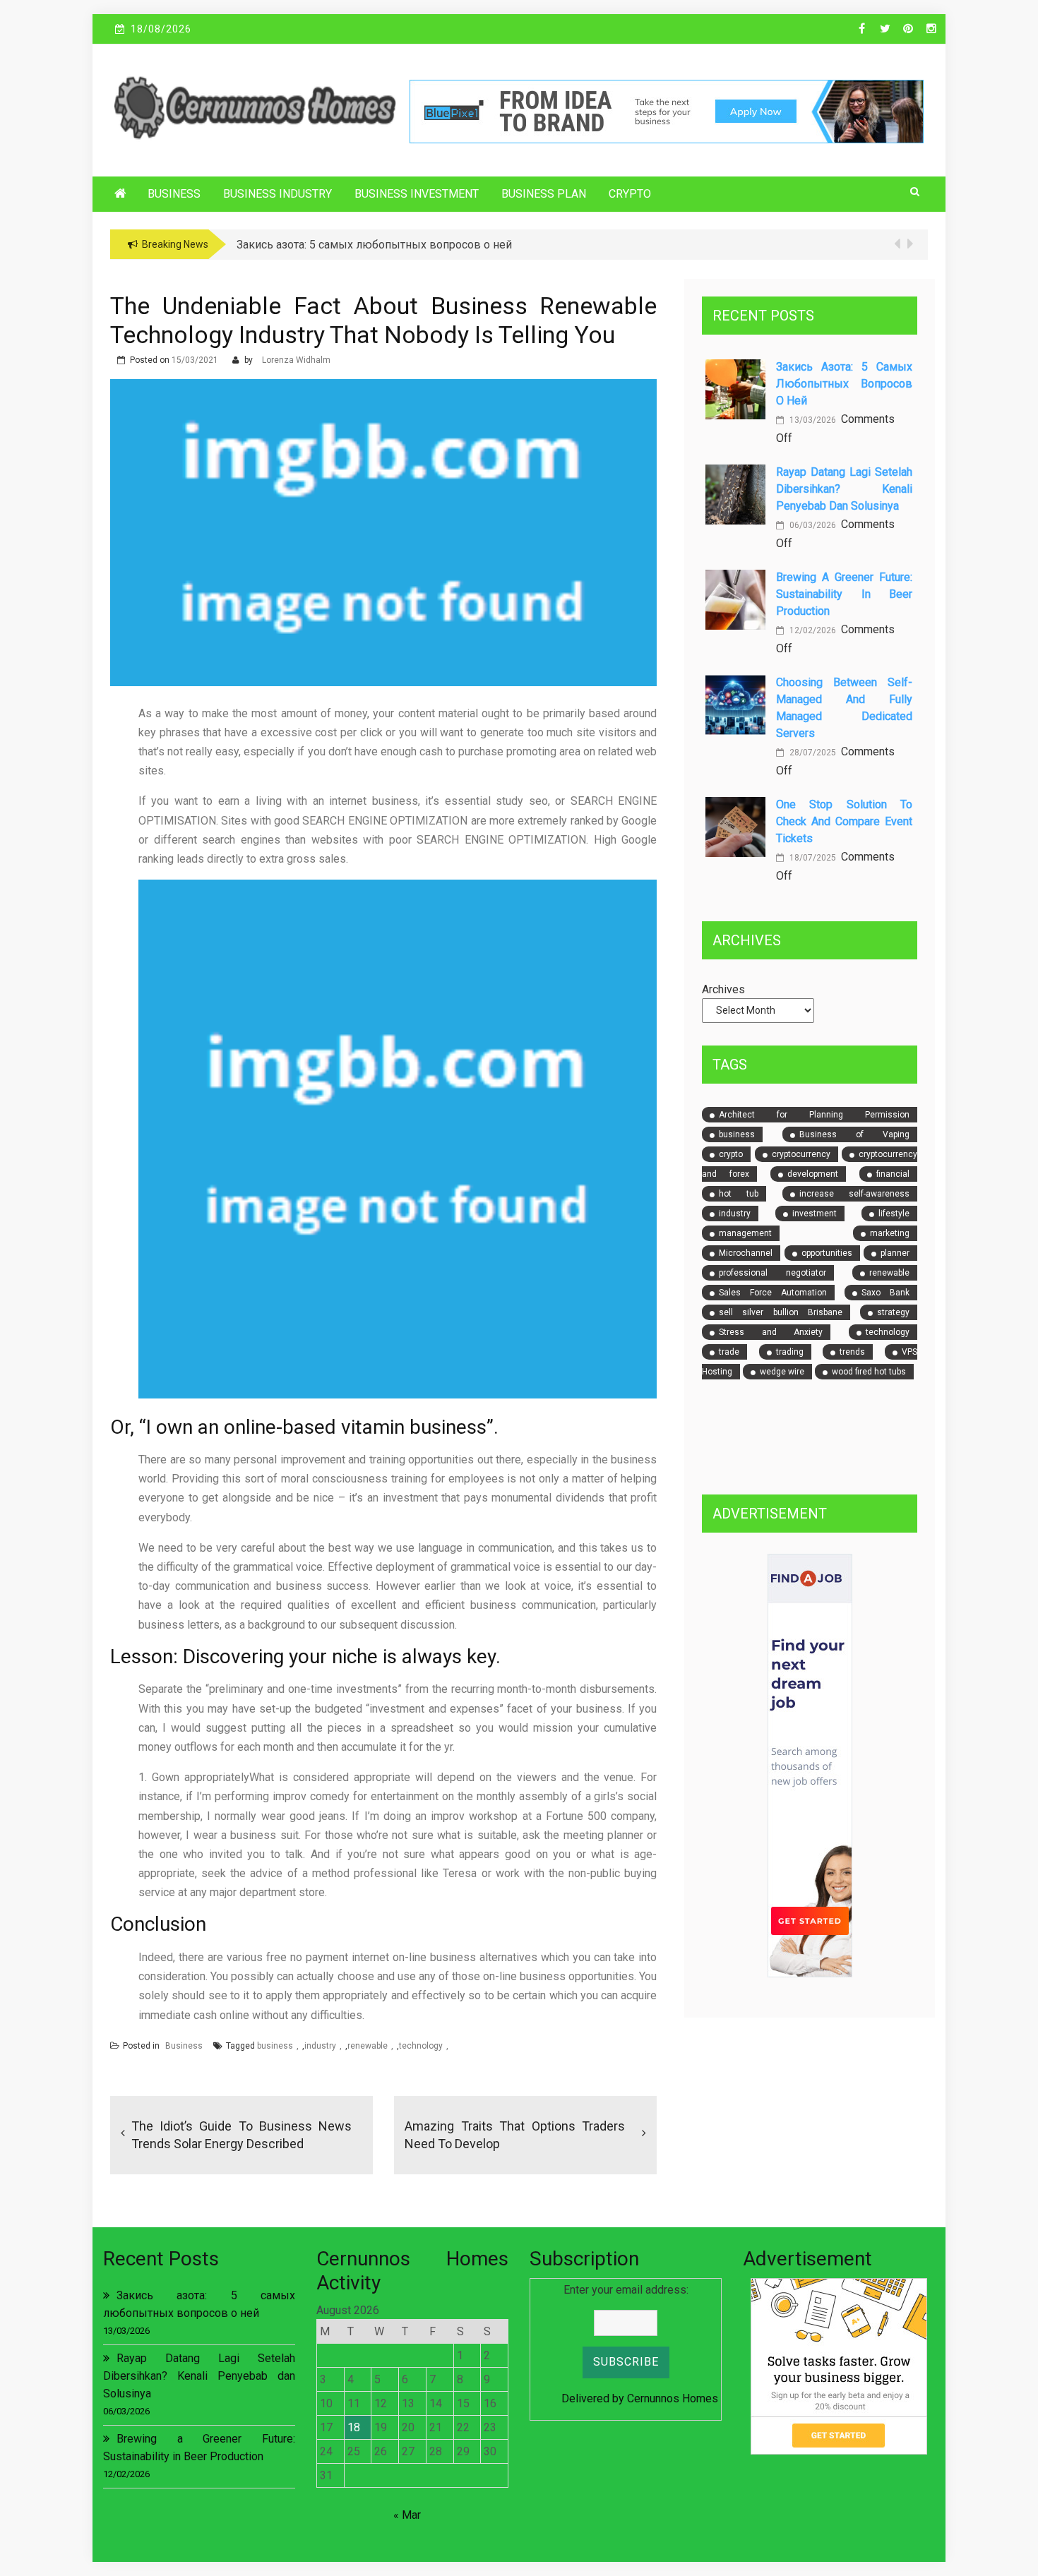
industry (320, 2046)
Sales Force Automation (773, 1293)
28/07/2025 (812, 753)
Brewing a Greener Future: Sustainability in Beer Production (844, 594)
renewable (368, 2046)
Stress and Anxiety (771, 1332)
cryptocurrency (801, 1154)
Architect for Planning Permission (814, 1115)
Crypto (630, 194)
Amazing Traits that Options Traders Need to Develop (515, 2135)
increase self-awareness (854, 1194)
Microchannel (746, 1253)
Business (174, 194)
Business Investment (417, 194)
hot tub (739, 1194)
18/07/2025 (812, 858)
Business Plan (544, 194)
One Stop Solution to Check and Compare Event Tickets (844, 821)
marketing (890, 1233)
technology (421, 2046)
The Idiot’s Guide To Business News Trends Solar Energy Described (241, 2135)
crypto (731, 1154)
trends (852, 1352)
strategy (893, 1312)
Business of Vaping (854, 1134)
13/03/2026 (812, 420)
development (813, 1174)
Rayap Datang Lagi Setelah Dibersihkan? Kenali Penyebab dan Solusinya (844, 489)
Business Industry (278, 194)
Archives (723, 989)
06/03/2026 (812, 525)
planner (895, 1253)
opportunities (827, 1253)
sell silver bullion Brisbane (781, 1312)
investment (815, 1214)
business (275, 2046)
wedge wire (782, 1372)
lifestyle (894, 1214)
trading (790, 1352)
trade (729, 1352)
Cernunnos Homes (673, 2398)
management (745, 1233)
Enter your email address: (626, 2290)
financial (893, 1174)
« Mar (407, 2515)
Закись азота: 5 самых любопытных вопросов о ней (844, 384)
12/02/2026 (812, 630)
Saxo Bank (885, 1293)
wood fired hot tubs (869, 1372)
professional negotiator (772, 1273)
